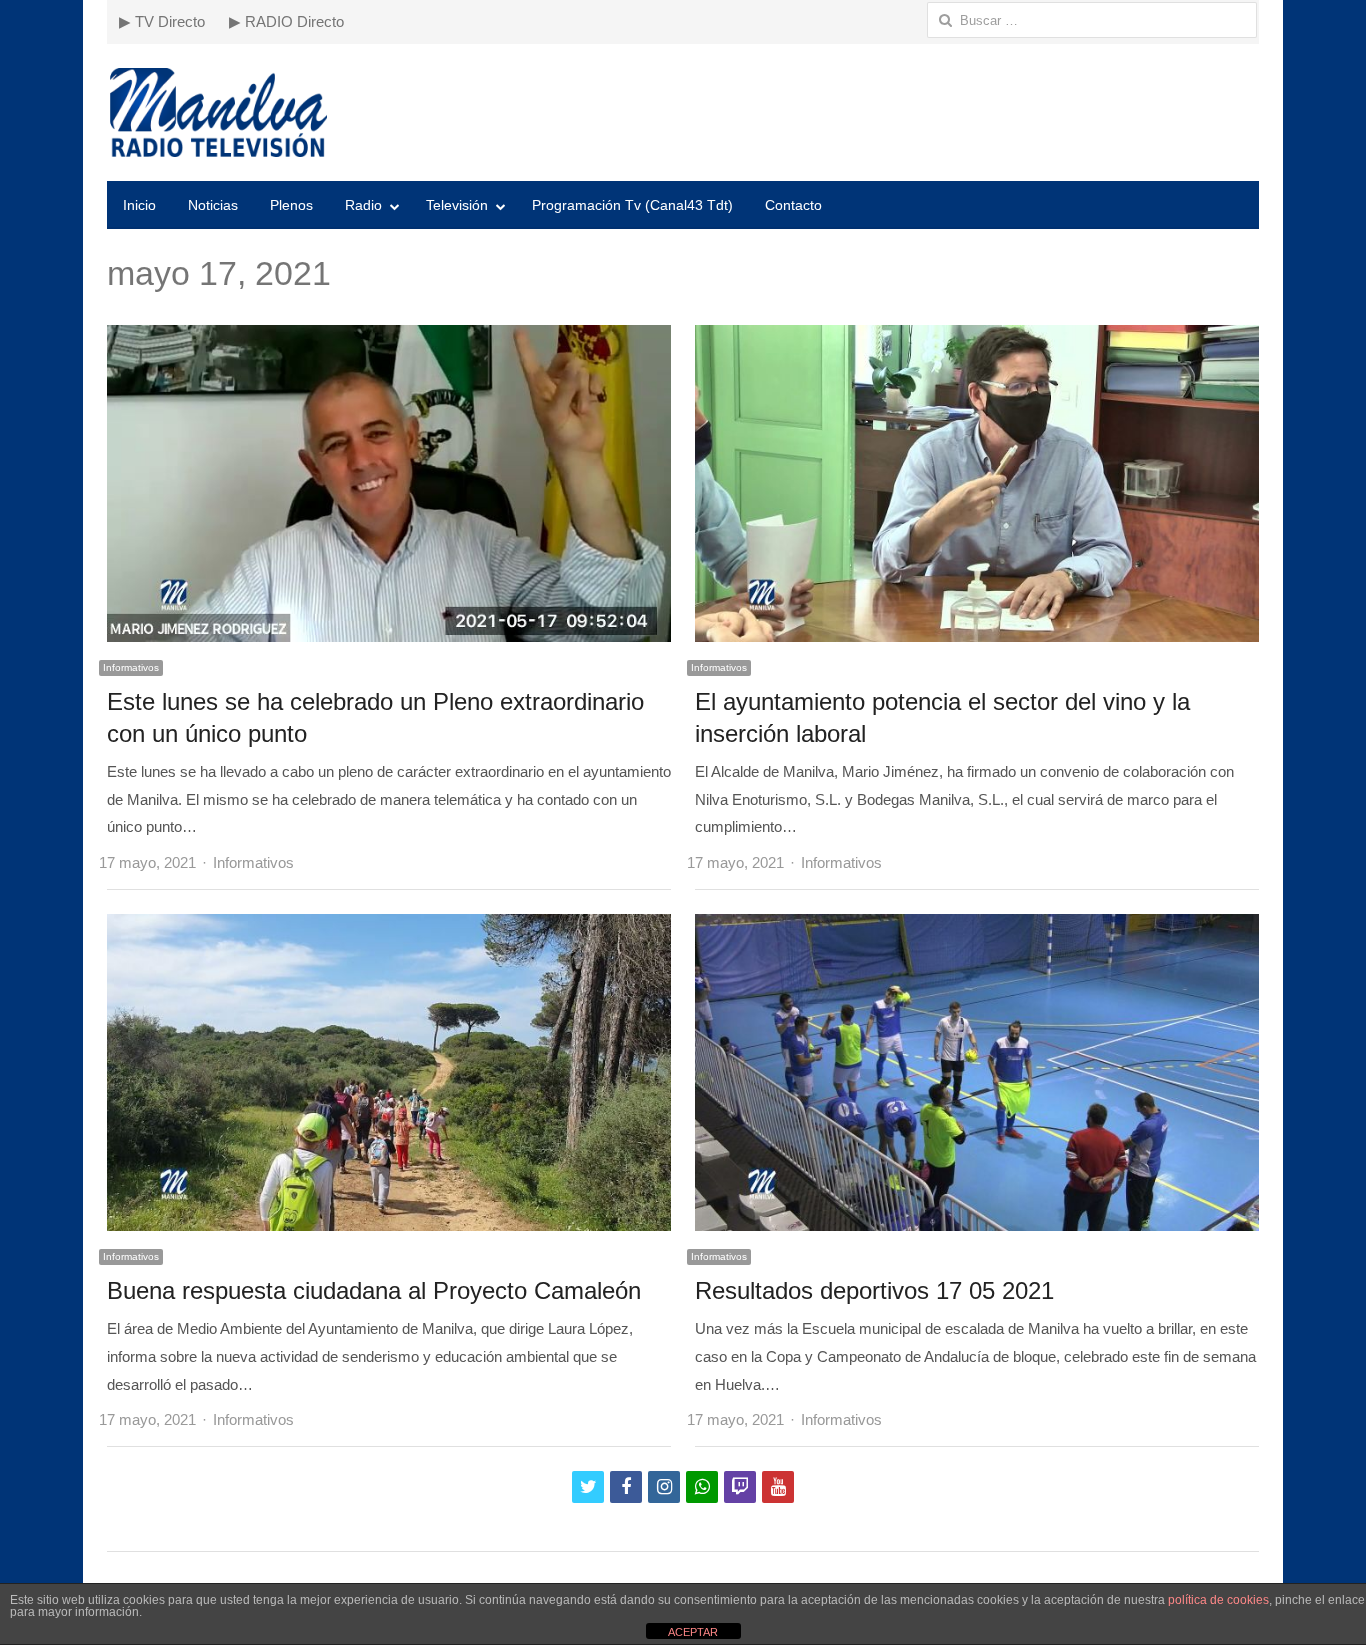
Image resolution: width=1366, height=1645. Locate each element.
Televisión (457, 205)
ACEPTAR (693, 1632)
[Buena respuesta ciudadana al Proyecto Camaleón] (389, 927)
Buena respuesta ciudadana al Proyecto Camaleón (374, 1290)
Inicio (139, 205)
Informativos (131, 667)
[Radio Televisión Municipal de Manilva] (683, 112)
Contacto (793, 205)
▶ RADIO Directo (286, 21)
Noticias (213, 205)
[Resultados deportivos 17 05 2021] (977, 927)
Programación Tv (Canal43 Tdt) (632, 205)
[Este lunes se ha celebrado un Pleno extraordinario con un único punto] (389, 338)
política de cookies (1218, 1600)
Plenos (291, 205)
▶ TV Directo (162, 21)
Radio (363, 205)
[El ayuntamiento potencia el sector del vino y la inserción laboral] (977, 338)
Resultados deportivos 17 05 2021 (874, 1290)
